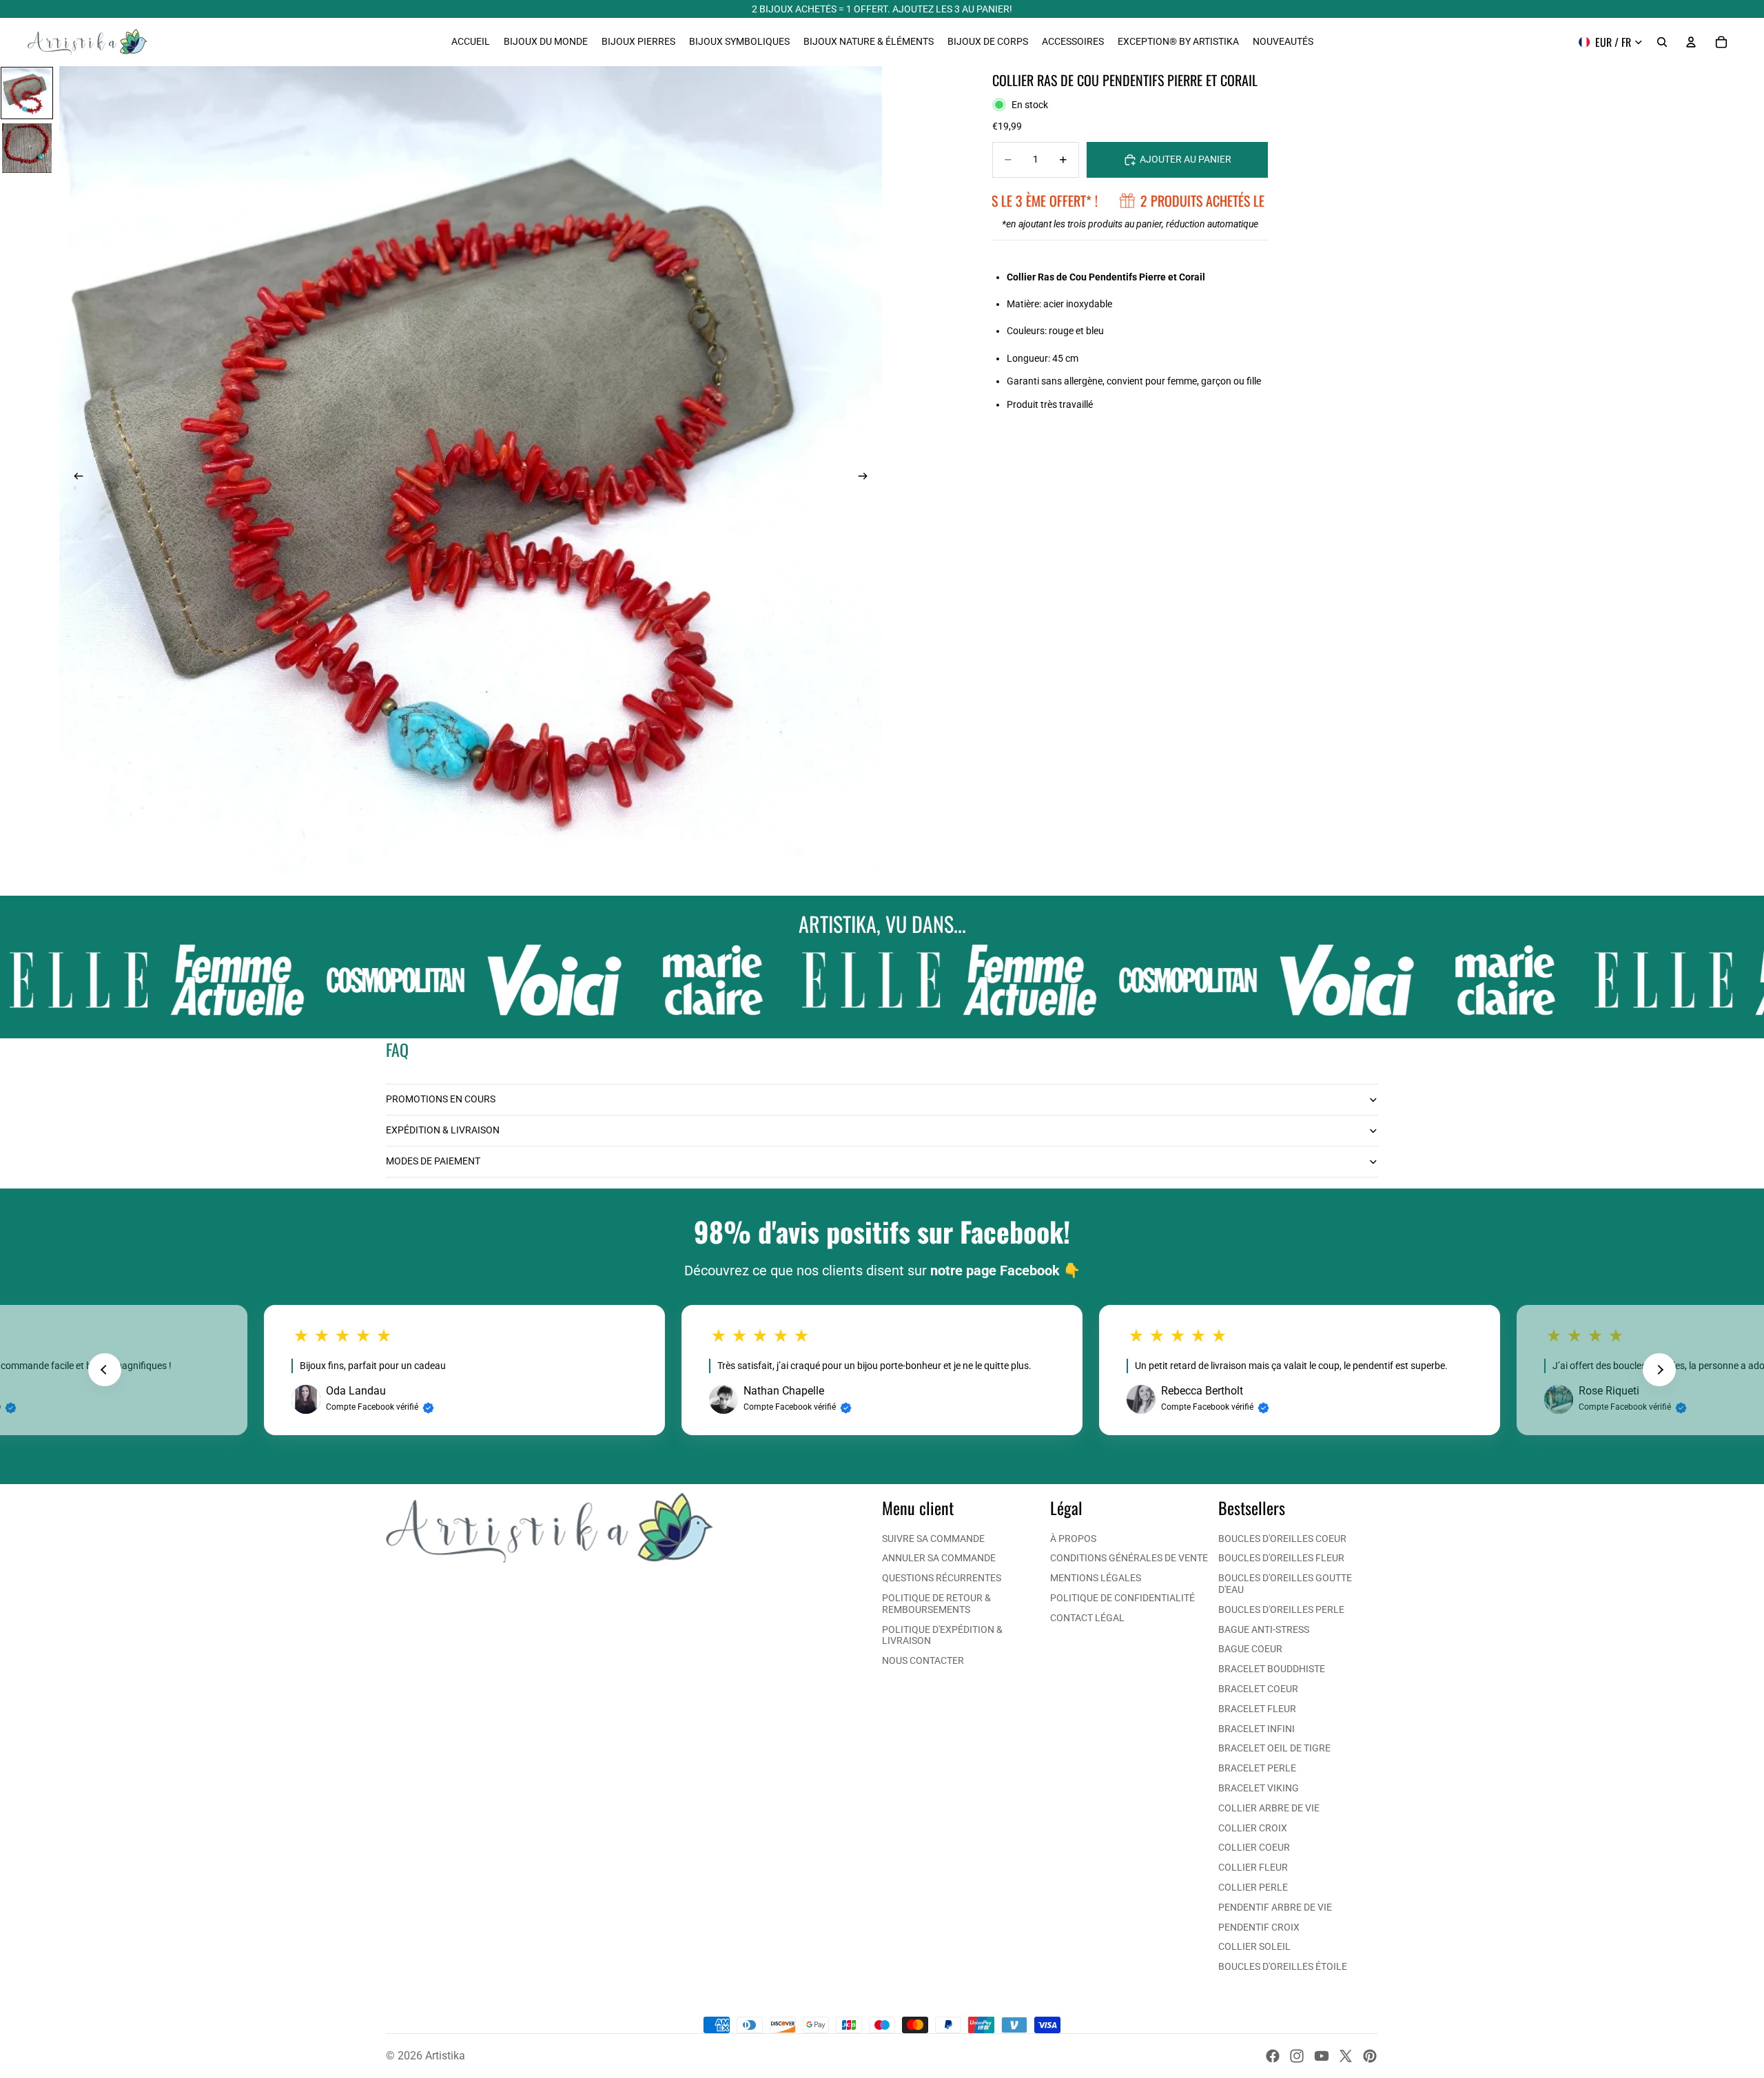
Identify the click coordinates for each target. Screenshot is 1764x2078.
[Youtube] (1322, 2056)
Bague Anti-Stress (1264, 1629)
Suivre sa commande (933, 1539)
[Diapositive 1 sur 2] (27, 93)
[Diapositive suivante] (867, 477)
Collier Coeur (1254, 1847)
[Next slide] (1659, 1370)
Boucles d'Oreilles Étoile (1283, 1966)
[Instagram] (1297, 2056)
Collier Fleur (1253, 1867)
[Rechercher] (1662, 42)
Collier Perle (1253, 1887)
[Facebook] (1273, 2056)
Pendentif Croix (1259, 1927)
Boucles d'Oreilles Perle (1281, 1609)
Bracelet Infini (1257, 1729)
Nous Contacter (923, 1660)
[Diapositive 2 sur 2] (27, 148)
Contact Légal (1087, 1618)
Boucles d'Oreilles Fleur (1281, 1558)
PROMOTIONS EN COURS (441, 1099)
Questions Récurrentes (942, 1578)
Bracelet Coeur (1258, 1689)
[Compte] (1691, 42)
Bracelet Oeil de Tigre (1274, 1748)
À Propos (1073, 1539)
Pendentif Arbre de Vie (1275, 1907)
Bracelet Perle (1257, 1768)
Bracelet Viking (1259, 1788)
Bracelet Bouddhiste (1272, 1669)
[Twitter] (1346, 2056)
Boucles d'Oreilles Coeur (1282, 1539)
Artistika (445, 2056)
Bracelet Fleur (1257, 1709)
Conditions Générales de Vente (1129, 1558)
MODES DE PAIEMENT (433, 1161)
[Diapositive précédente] (74, 477)
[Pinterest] (1370, 2056)
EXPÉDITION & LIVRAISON (443, 1130)
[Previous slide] (105, 1370)
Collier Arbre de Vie (1269, 1808)
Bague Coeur (1250, 1649)
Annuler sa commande (939, 1558)
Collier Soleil (1254, 1946)
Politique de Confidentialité (1122, 1598)
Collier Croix (1253, 1828)
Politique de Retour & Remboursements (936, 1604)
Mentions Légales (1096, 1578)
